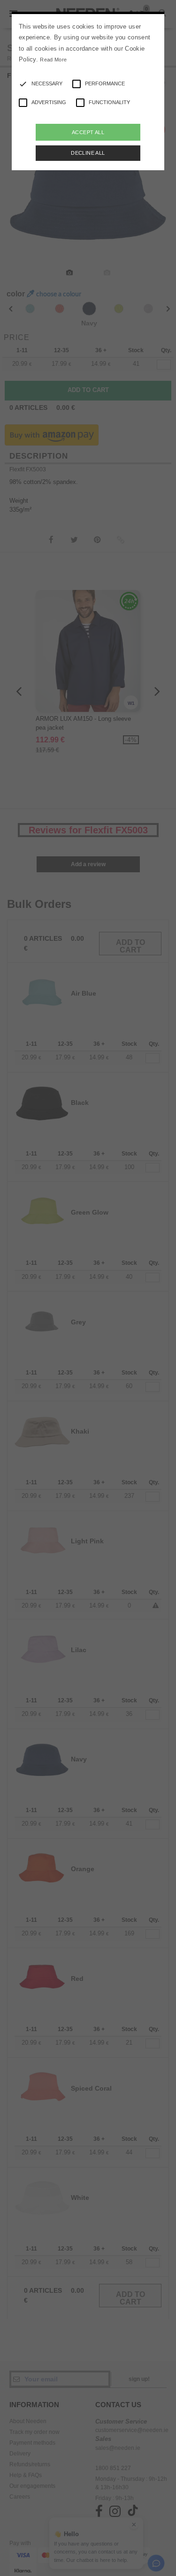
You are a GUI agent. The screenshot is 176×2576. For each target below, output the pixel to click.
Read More (53, 60)
